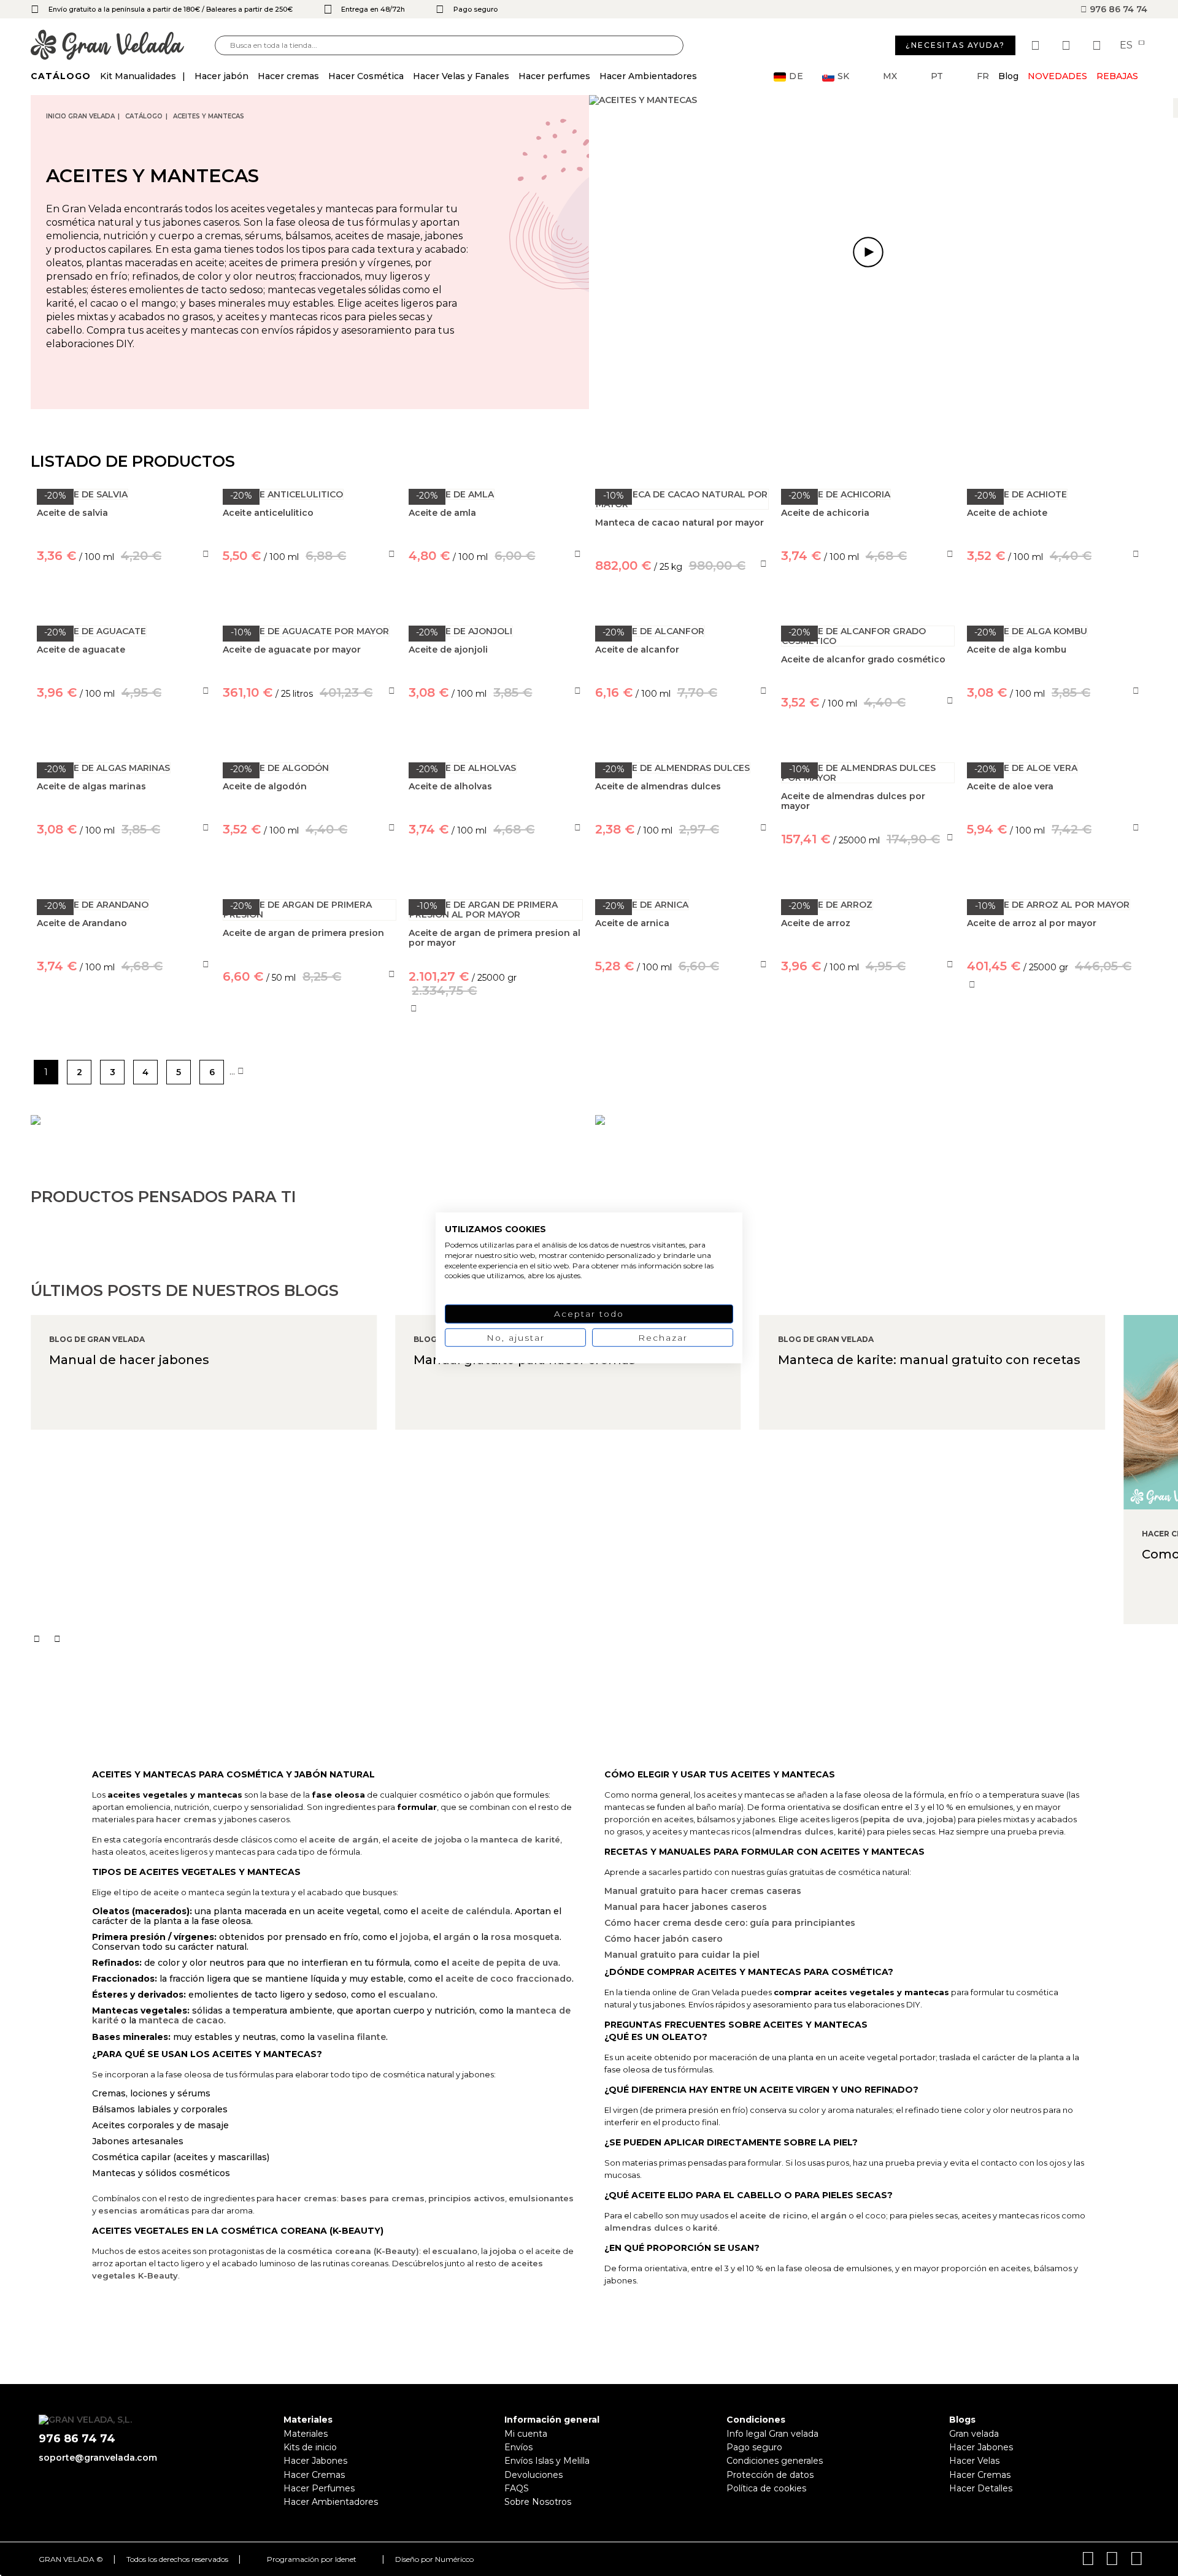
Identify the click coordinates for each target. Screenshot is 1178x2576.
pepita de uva (893, 1819)
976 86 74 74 (1117, 9)
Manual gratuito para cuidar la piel (682, 1955)
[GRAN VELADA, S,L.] (123, 46)
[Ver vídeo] (868, 252)
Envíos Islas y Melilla (547, 2461)
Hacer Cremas (314, 2475)
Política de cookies (766, 2488)
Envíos (518, 2447)
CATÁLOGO (144, 116)
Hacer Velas (974, 2461)
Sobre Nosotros (538, 2502)
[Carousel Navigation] (604, 1639)
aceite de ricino (773, 2215)
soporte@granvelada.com (98, 2458)
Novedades (1057, 76)
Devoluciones (533, 2475)
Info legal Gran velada (772, 2434)
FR (983, 76)
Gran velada (974, 2434)
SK (843, 76)
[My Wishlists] (1037, 45)
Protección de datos (770, 2475)
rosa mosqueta (525, 1937)
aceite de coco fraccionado (509, 1979)
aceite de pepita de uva (505, 1963)
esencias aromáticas (144, 2210)
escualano (412, 1995)
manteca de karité (520, 1839)
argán (457, 1937)
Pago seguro (754, 2447)
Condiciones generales (775, 2461)
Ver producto (124, 1022)
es (1127, 45)
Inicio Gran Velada (80, 116)
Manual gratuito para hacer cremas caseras (703, 1891)
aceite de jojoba (427, 1839)
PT (937, 76)
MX (890, 76)
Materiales (306, 2434)
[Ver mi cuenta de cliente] (1068, 45)
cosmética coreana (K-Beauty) (353, 2251)
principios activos (467, 2198)
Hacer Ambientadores (331, 2502)
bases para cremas (383, 2198)
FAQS (517, 2488)
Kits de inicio (310, 2447)
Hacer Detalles (981, 2488)
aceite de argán (344, 1839)
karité (850, 1831)
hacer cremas (186, 1819)
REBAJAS (1117, 76)
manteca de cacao (181, 2020)
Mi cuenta (526, 2434)
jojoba (414, 1937)
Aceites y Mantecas (209, 116)
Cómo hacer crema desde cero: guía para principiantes (730, 1923)
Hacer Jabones (315, 2461)
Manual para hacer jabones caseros (686, 1907)
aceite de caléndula (466, 1911)
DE (796, 76)
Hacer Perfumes (319, 2488)
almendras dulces (794, 1831)
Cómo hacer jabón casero (664, 1939)
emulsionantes (541, 2198)
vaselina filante (352, 2037)
